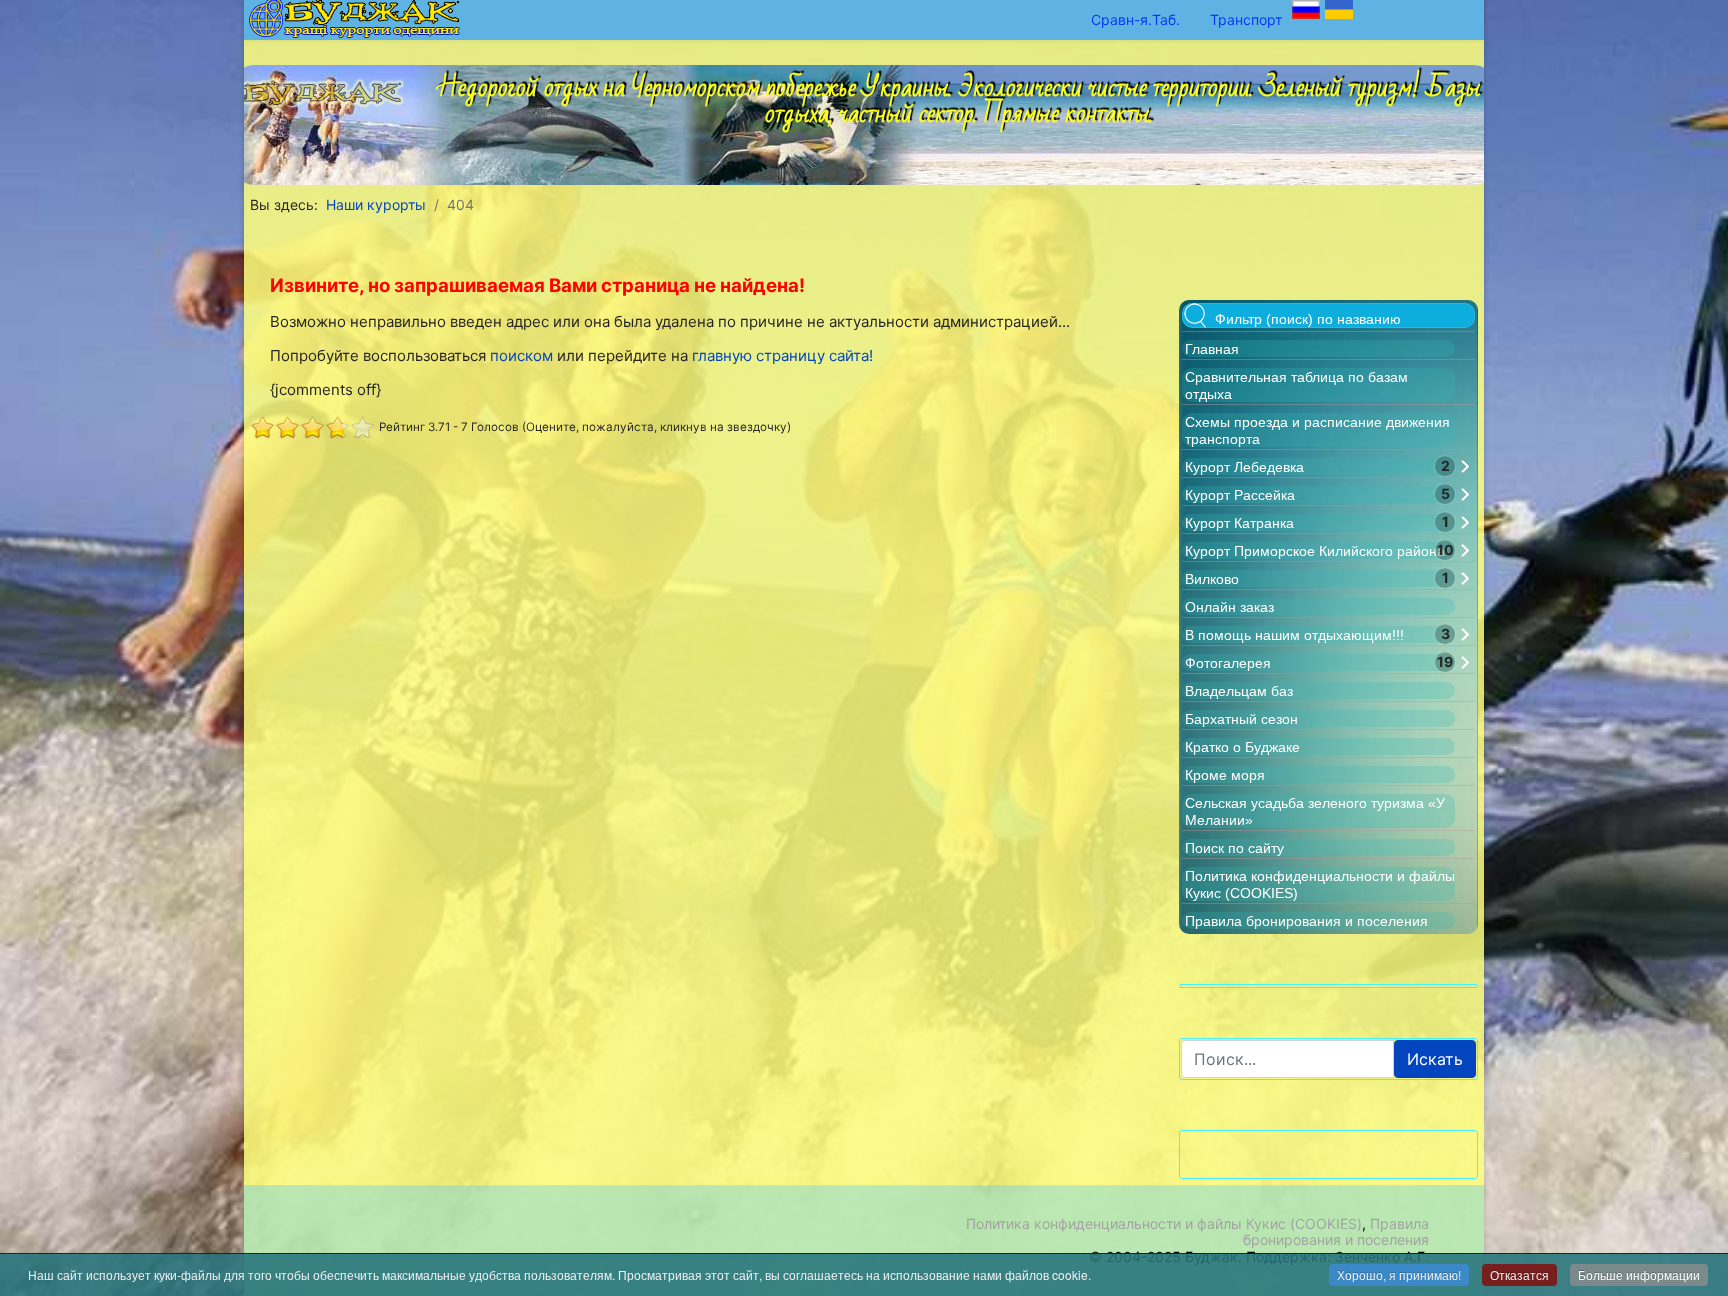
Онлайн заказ (1229, 607)
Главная (1212, 349)
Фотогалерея (1228, 663)
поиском (521, 355)
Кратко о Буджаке (1242, 747)
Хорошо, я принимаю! (1399, 1274)
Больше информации (1639, 1274)
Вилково (1212, 579)
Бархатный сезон (1241, 719)
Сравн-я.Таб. (1135, 19)
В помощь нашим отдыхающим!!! (1294, 635)
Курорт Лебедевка (1244, 467)
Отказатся (1519, 1274)
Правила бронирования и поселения (1306, 921)
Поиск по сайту (1234, 848)
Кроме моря (1225, 775)
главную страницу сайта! (782, 355)
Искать (1435, 1059)
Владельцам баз (1239, 691)
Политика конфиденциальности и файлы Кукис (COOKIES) (1164, 1223)
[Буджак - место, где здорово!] (328, 87)
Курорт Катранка (1239, 523)
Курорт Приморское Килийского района (1315, 551)
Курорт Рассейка (1240, 495)
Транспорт (1246, 19)
